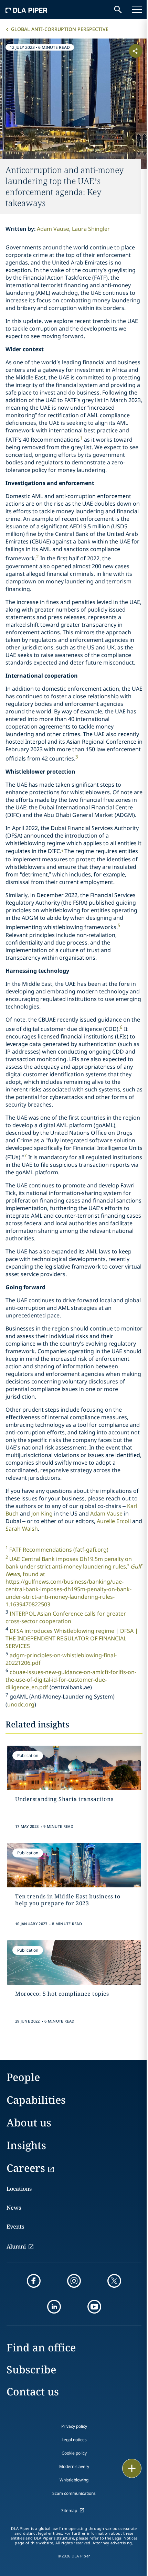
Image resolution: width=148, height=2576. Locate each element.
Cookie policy (74, 2453)
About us (29, 2122)
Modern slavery (74, 2466)
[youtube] (94, 2307)
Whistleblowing (74, 2480)
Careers (26, 2168)
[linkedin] (54, 2307)
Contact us (33, 2391)
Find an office (41, 2347)
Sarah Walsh (22, 1529)
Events (15, 2227)
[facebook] (34, 2281)
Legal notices (74, 2440)
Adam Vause (53, 229)
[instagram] (74, 2281)
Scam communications (74, 2493)
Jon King (42, 1513)
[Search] (118, 10)
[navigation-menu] (137, 10)
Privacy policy (74, 2426)
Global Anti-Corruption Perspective (60, 29)
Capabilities (36, 2100)
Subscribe (31, 2369)
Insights (26, 2145)
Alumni (16, 2246)
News (14, 2208)
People (23, 2077)
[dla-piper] (27, 10)
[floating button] (132, 2468)
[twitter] (114, 2281)
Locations (19, 2189)
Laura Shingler (91, 229)
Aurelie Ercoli (114, 1521)
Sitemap (69, 2510)
